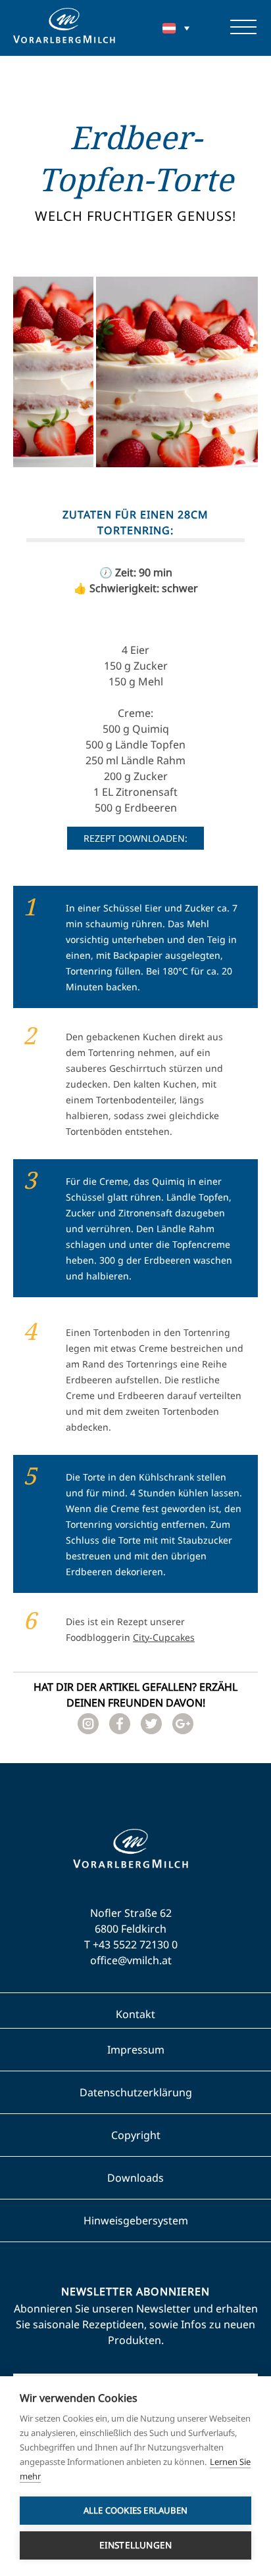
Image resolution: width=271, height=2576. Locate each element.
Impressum (136, 2050)
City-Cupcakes (164, 1637)
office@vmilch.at (131, 1960)
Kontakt (135, 2014)
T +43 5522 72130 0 (131, 1944)
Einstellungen (136, 2545)
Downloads (135, 2178)
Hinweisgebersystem (136, 2220)
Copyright (136, 2135)
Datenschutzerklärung (136, 2092)
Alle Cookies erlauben (135, 2510)
